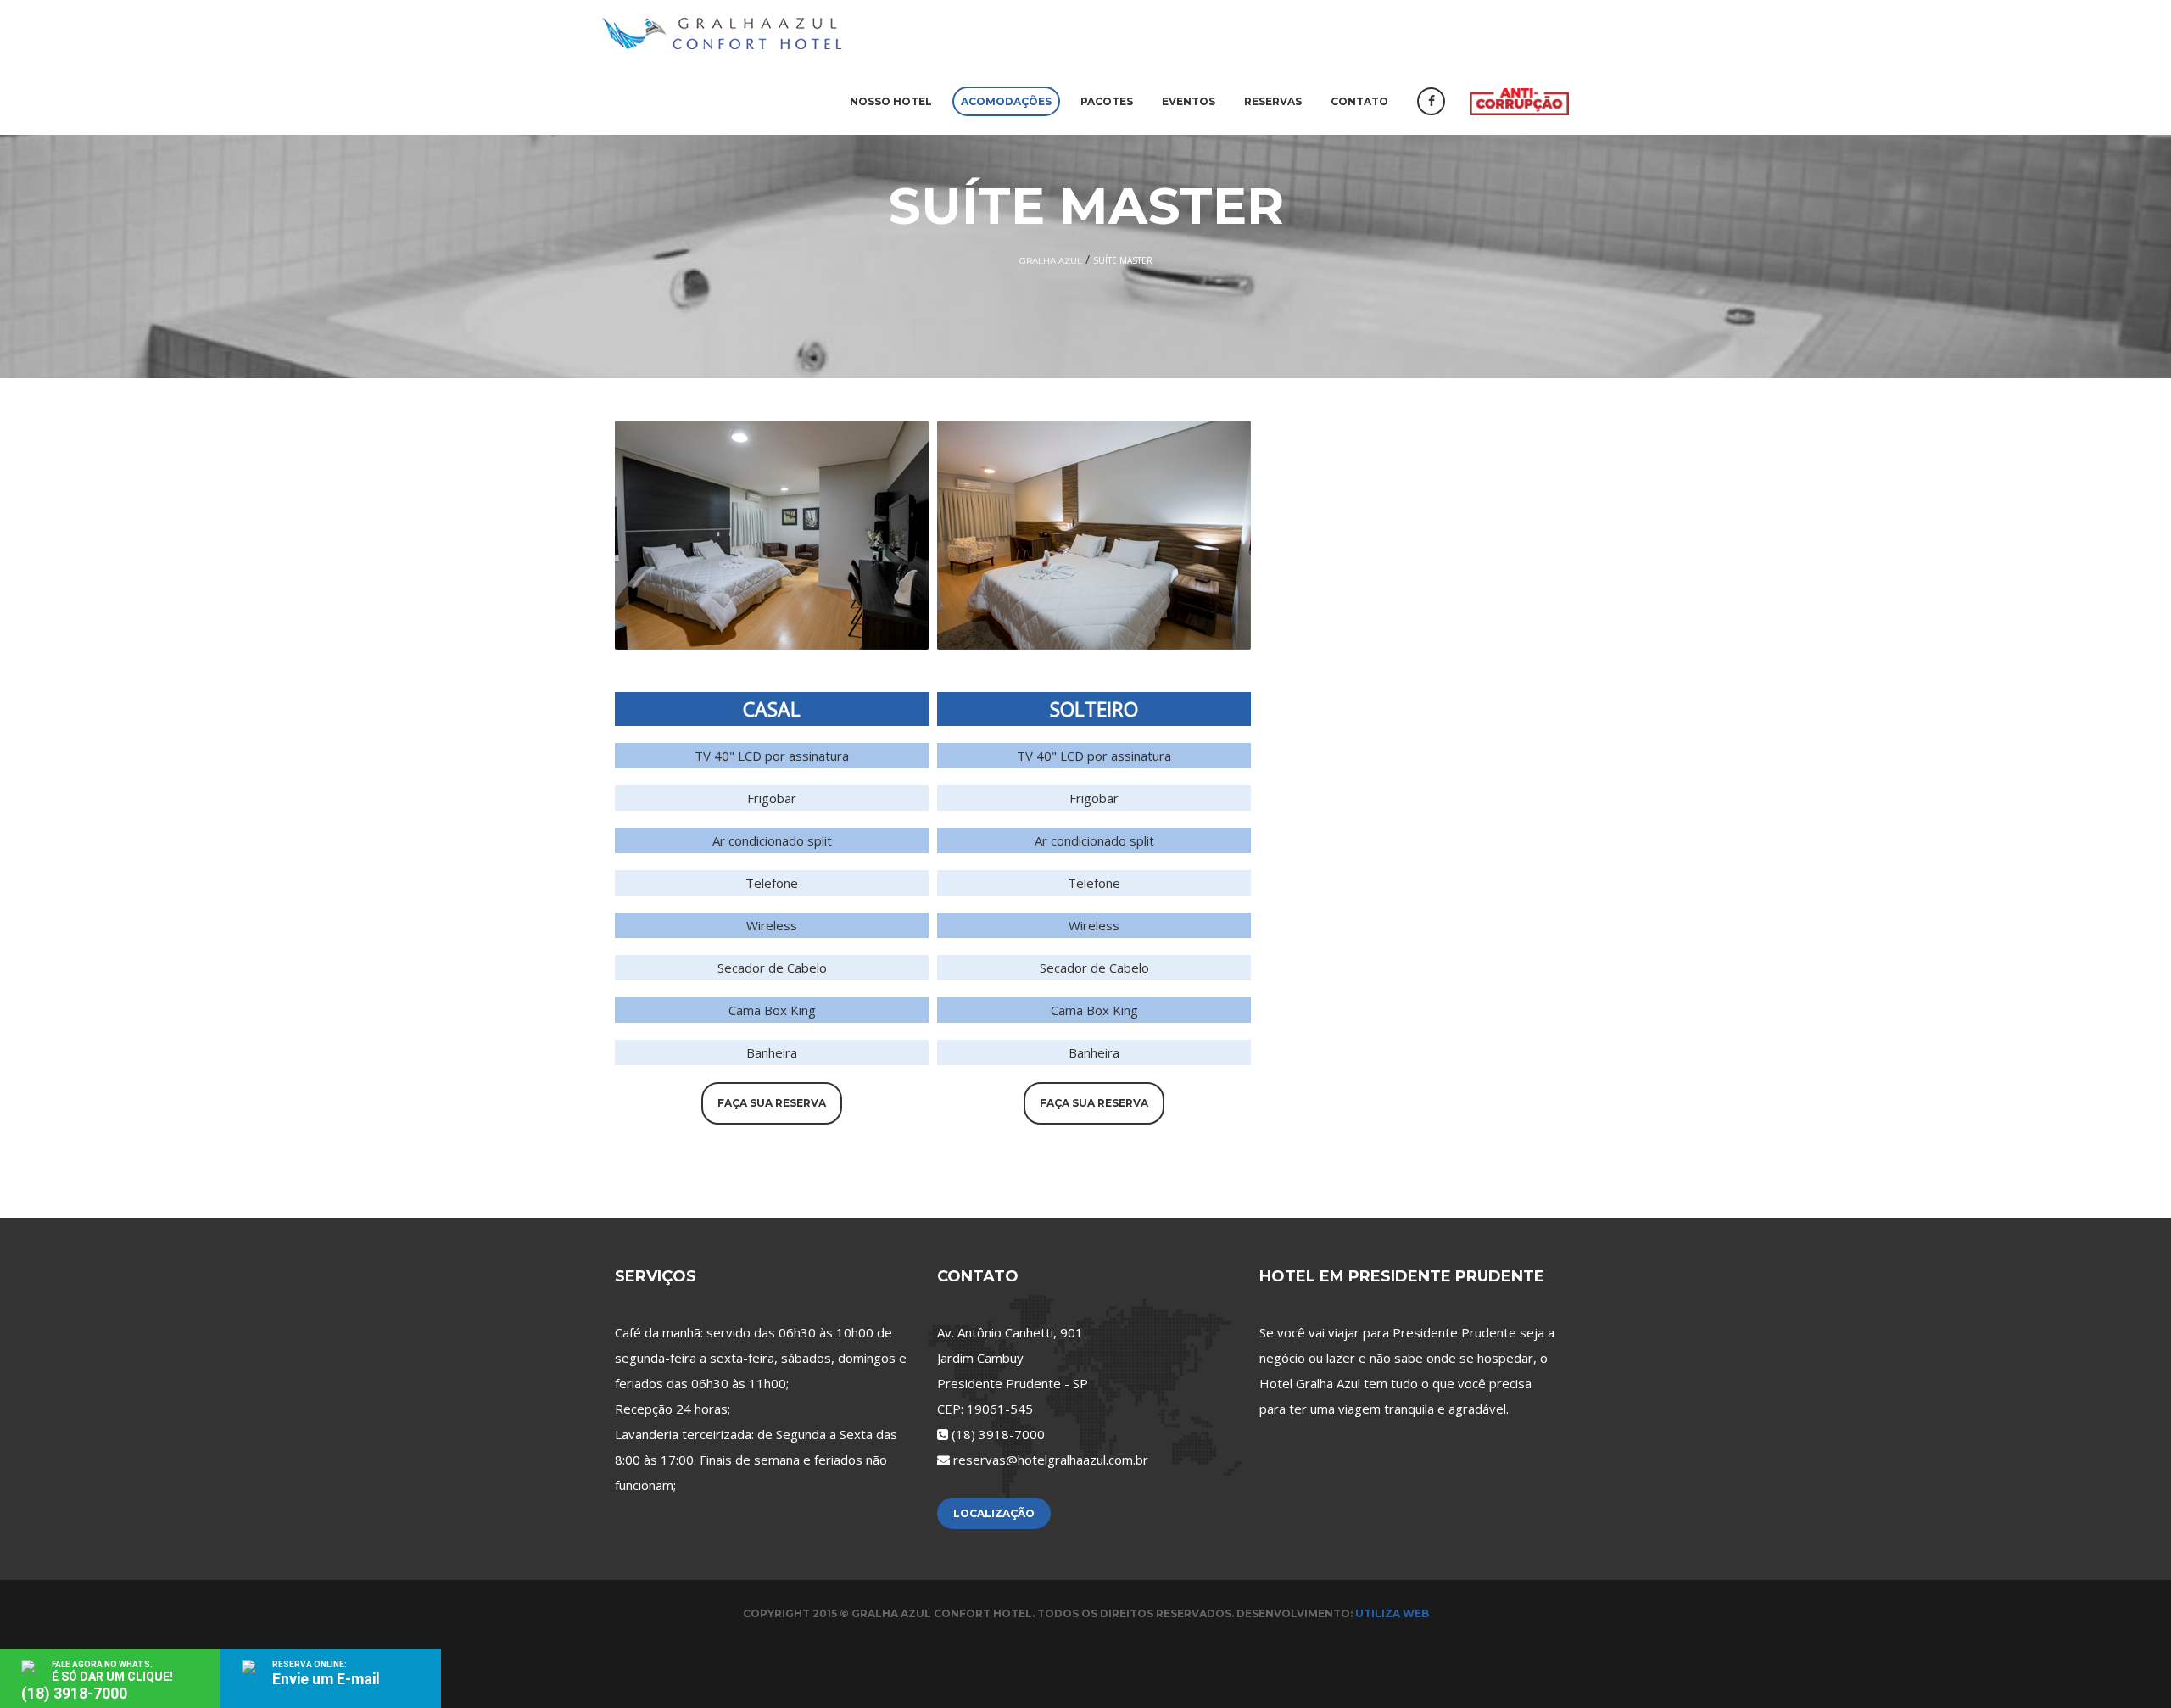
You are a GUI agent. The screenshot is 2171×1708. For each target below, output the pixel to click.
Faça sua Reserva (772, 1103)
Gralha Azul (1051, 261)
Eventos (1189, 101)
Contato (1359, 101)
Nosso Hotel (891, 101)
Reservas (1273, 101)
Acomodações (1006, 101)
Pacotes (1107, 101)
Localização (994, 1513)
